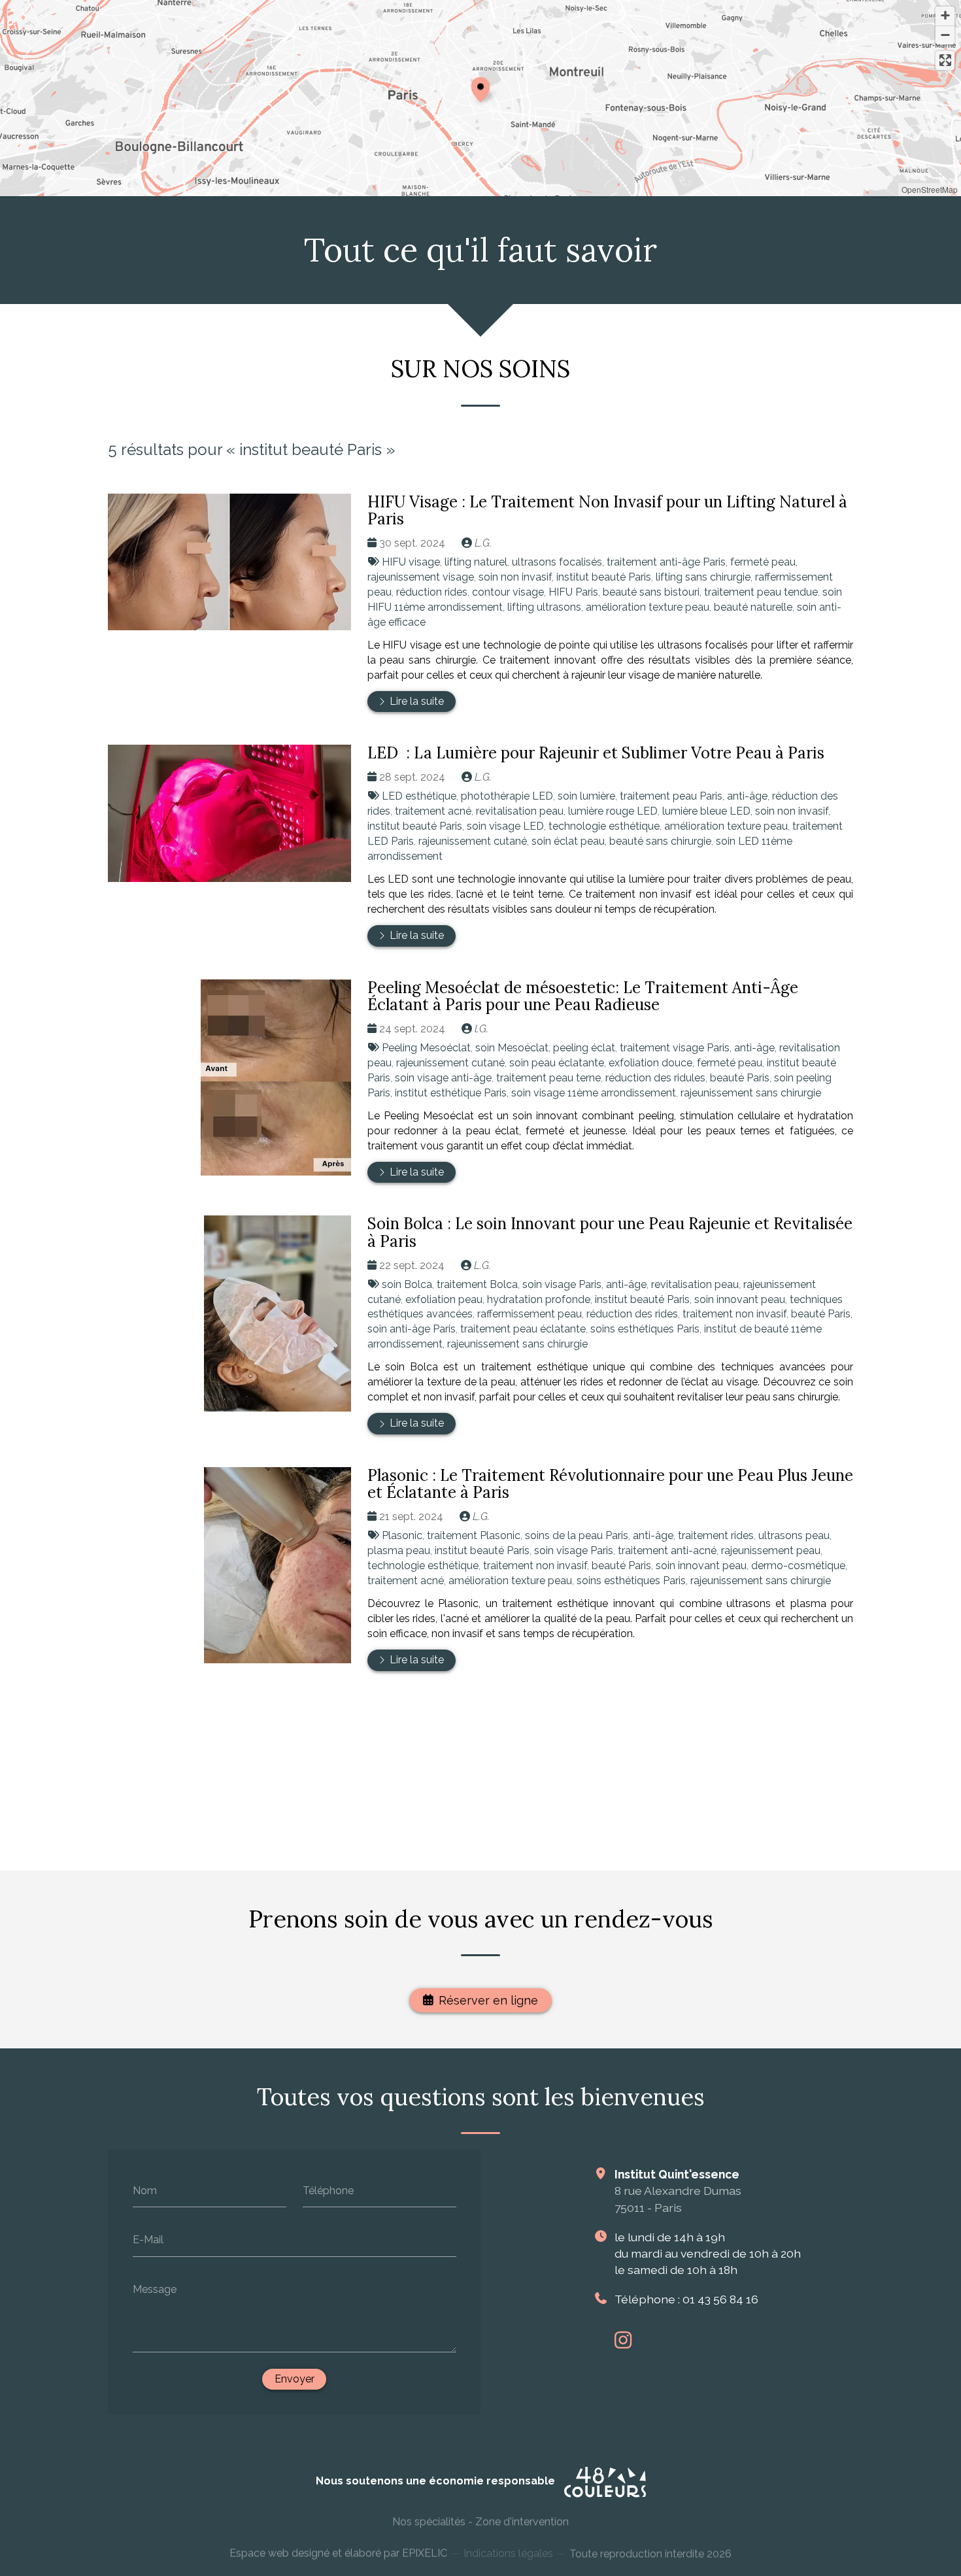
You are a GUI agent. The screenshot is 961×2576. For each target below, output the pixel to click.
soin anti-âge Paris (412, 1329)
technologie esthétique (604, 826)
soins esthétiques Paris (645, 1329)
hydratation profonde (539, 1299)
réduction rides (432, 592)
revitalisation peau (520, 811)
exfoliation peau (444, 1299)
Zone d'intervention (522, 2520)
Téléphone (328, 2190)
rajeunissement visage (421, 577)
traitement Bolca (477, 1284)
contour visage (508, 592)
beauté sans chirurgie (660, 841)
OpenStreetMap (930, 189)
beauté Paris (740, 1078)
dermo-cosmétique (798, 1566)
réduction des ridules (655, 1078)
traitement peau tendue (761, 592)
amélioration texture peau (648, 607)
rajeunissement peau (771, 1551)
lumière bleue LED (706, 811)
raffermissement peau (530, 1314)
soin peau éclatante (557, 1063)
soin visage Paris (562, 1284)
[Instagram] (623, 2340)
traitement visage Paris (675, 1048)
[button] (480, 88)
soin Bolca (407, 1284)
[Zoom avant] (945, 16)
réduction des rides (632, 1314)
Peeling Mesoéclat (426, 1048)
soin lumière (586, 796)
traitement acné (433, 811)
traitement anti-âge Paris (666, 562)
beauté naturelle (753, 607)
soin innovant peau (740, 1299)
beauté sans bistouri (651, 592)
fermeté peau (763, 562)
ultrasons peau (794, 1535)
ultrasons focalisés (557, 562)
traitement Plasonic (474, 1535)
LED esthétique (419, 796)
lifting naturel (476, 562)
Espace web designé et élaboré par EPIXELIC (338, 2551)
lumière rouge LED (613, 811)
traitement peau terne (548, 1078)
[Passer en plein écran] (945, 60)
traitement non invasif (734, 1314)
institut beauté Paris (604, 577)
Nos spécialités (429, 2520)
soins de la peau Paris (577, 1535)
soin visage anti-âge (443, 1078)
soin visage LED (505, 826)
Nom (145, 2190)
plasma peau (399, 1551)
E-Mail (148, 2240)
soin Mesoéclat (512, 1048)
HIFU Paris (573, 592)
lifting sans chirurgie (703, 577)
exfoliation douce (650, 1063)
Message (155, 2289)
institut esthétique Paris (451, 1093)
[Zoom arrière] (945, 35)
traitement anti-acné (667, 1551)
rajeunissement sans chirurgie (751, 1093)
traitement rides (716, 1535)
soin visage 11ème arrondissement (594, 1093)
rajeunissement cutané (473, 841)
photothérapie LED (507, 796)
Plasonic (402, 1535)
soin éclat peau (568, 841)
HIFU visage (411, 562)
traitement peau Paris (671, 796)
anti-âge (747, 796)
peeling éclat (584, 1048)
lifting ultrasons (544, 607)
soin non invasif (515, 577)
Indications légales (508, 2551)
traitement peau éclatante (523, 1329)
